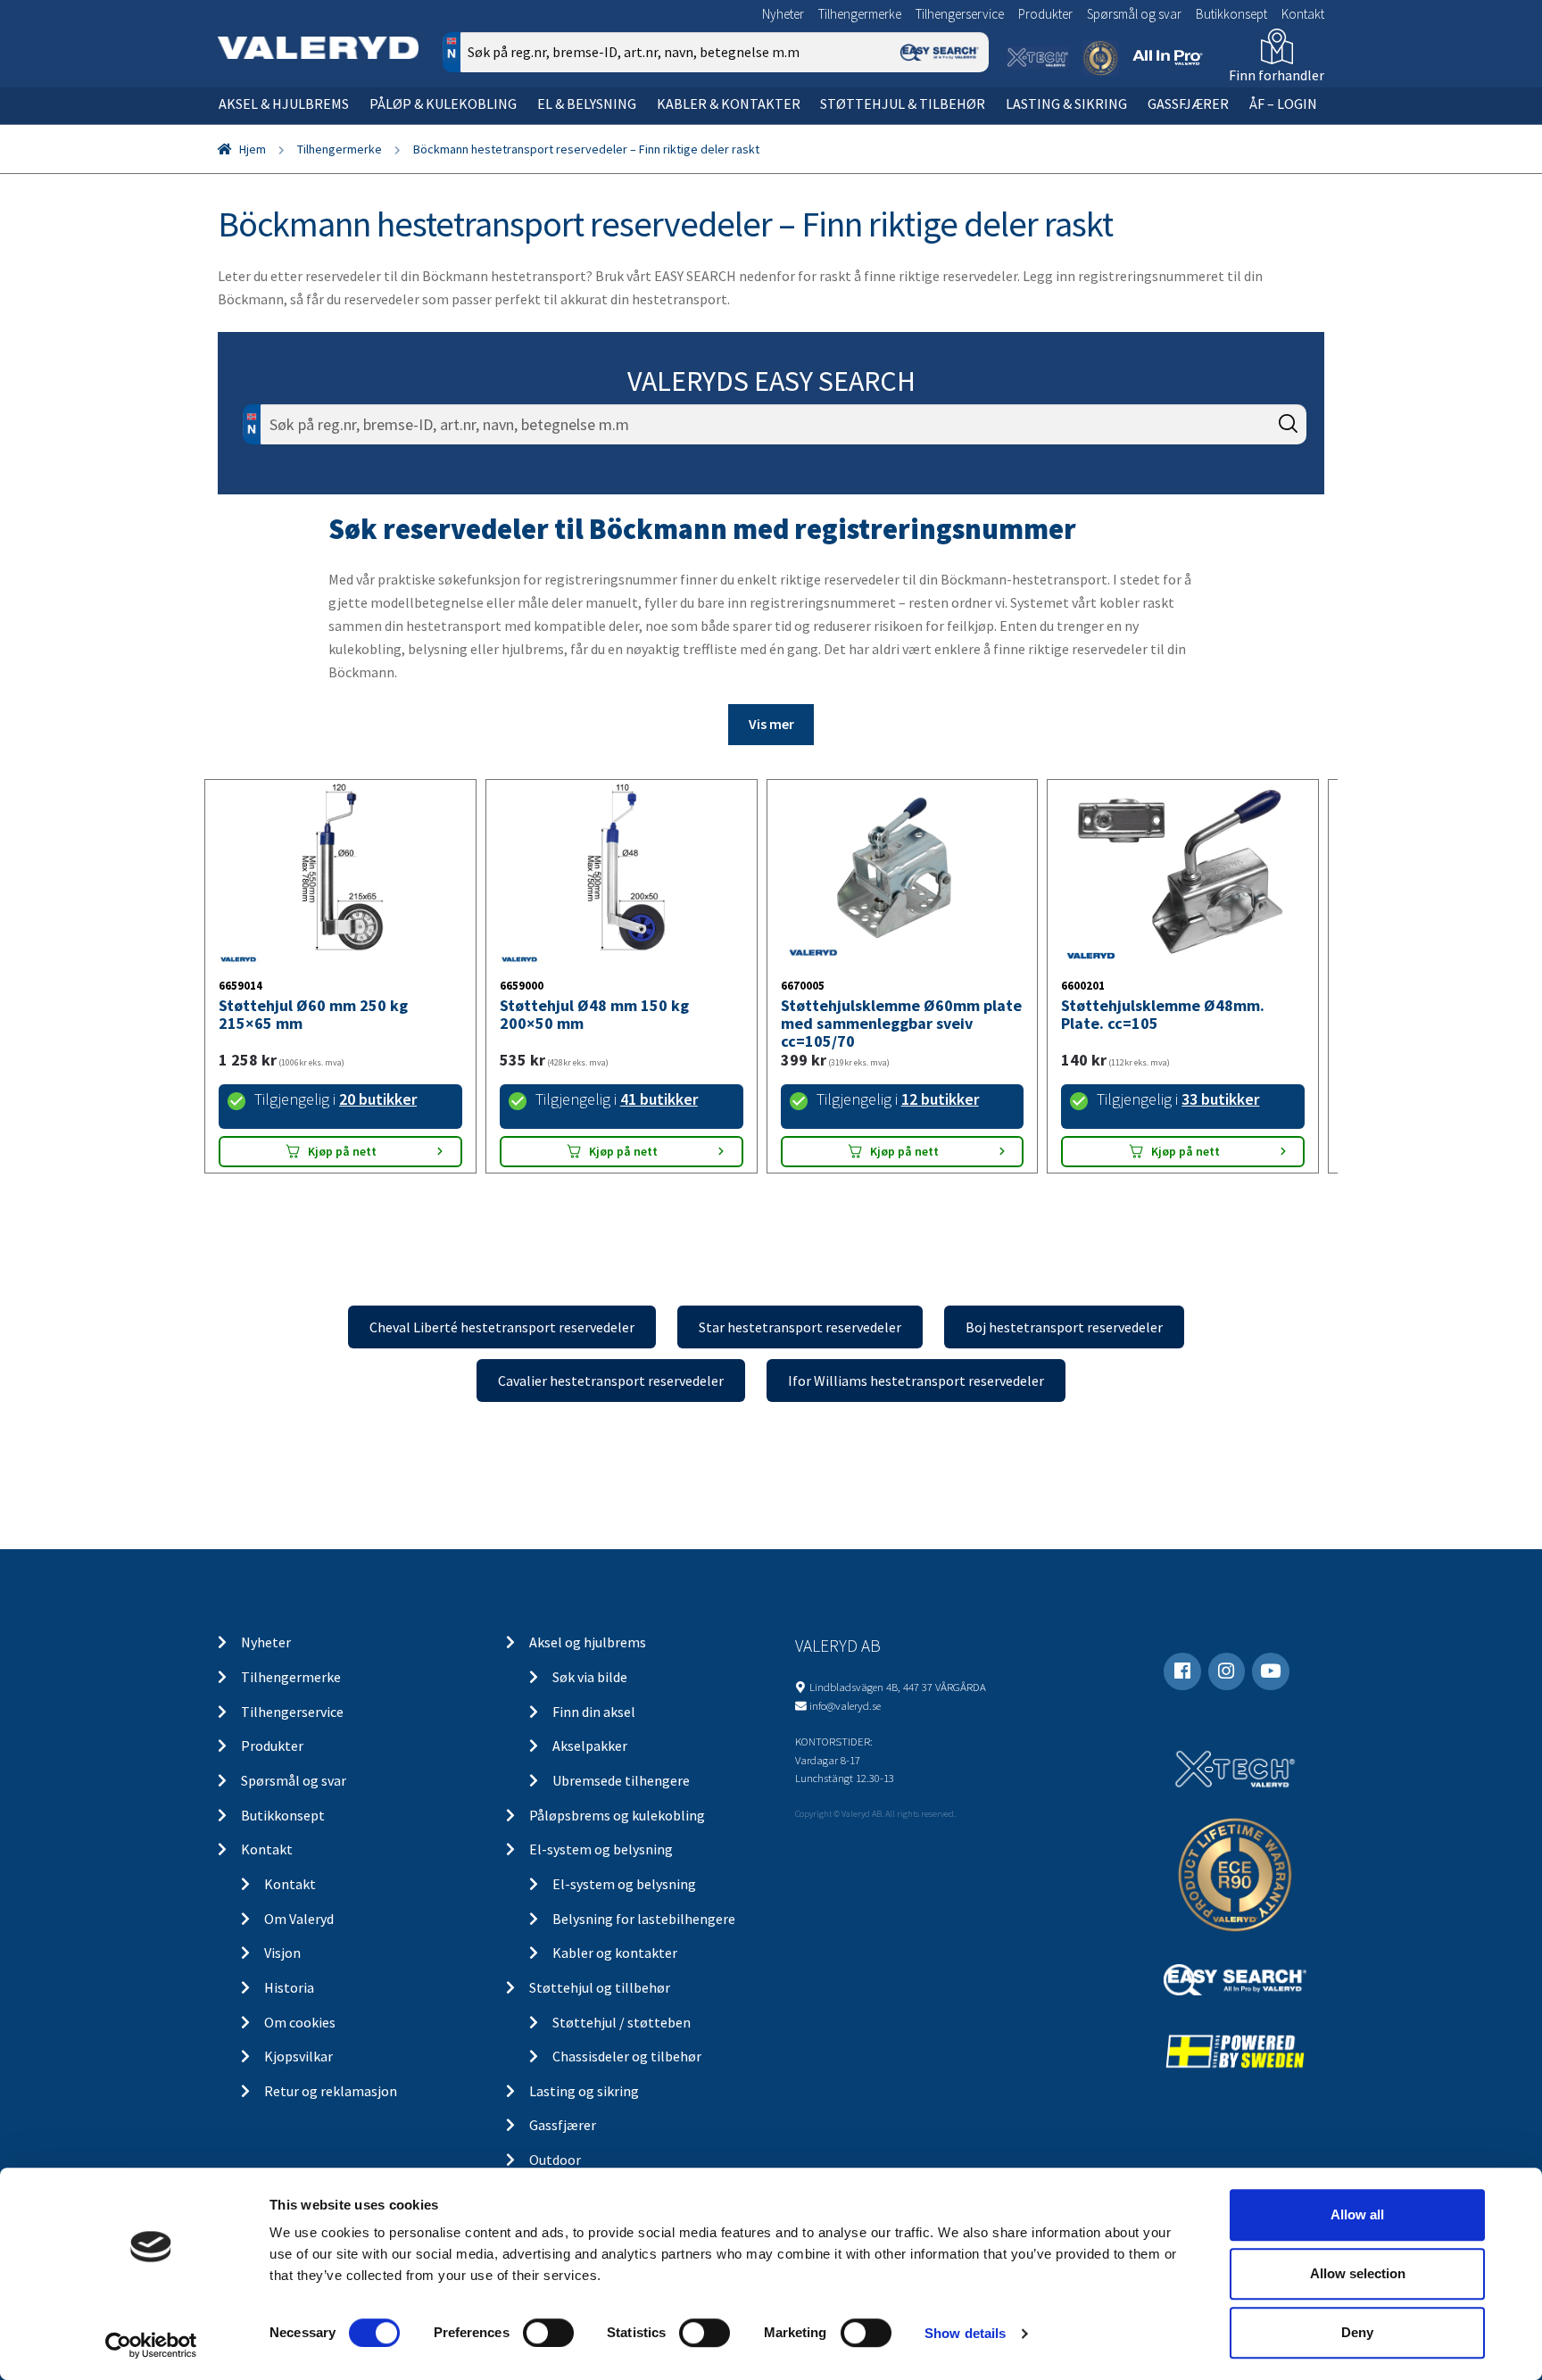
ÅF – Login (1283, 104)
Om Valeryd (299, 1919)
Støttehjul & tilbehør (903, 104)
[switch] (548, 2333)
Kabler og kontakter (615, 1953)
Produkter (1045, 14)
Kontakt (1303, 14)
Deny (1357, 2332)
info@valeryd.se (845, 1705)
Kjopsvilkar (298, 2056)
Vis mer (771, 724)
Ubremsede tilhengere (621, 1780)
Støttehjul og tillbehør (600, 1987)
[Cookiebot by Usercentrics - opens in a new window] (151, 2345)
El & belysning (587, 104)
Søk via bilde (590, 1677)
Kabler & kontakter (729, 104)
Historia (289, 1987)
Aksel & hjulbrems (284, 104)
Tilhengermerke (860, 14)
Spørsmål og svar (1134, 14)
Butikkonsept (1231, 14)
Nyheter (783, 14)
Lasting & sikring (1066, 104)
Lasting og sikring (584, 2091)
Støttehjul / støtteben (622, 2022)
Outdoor (555, 2160)
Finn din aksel (594, 1712)
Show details (965, 2333)
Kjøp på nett (342, 1151)
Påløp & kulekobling (443, 104)
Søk (962, 128)
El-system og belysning (601, 1849)
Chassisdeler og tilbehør (627, 2056)
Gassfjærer (1188, 104)
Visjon (282, 1953)
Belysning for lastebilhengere (644, 1919)
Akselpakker (590, 1746)
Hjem (253, 149)
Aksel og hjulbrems (588, 1642)
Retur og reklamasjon (331, 2091)
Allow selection (1358, 2273)
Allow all (1357, 2214)
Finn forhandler (1277, 75)
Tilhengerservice (960, 14)
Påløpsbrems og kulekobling (617, 1815)
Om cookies (300, 2022)
